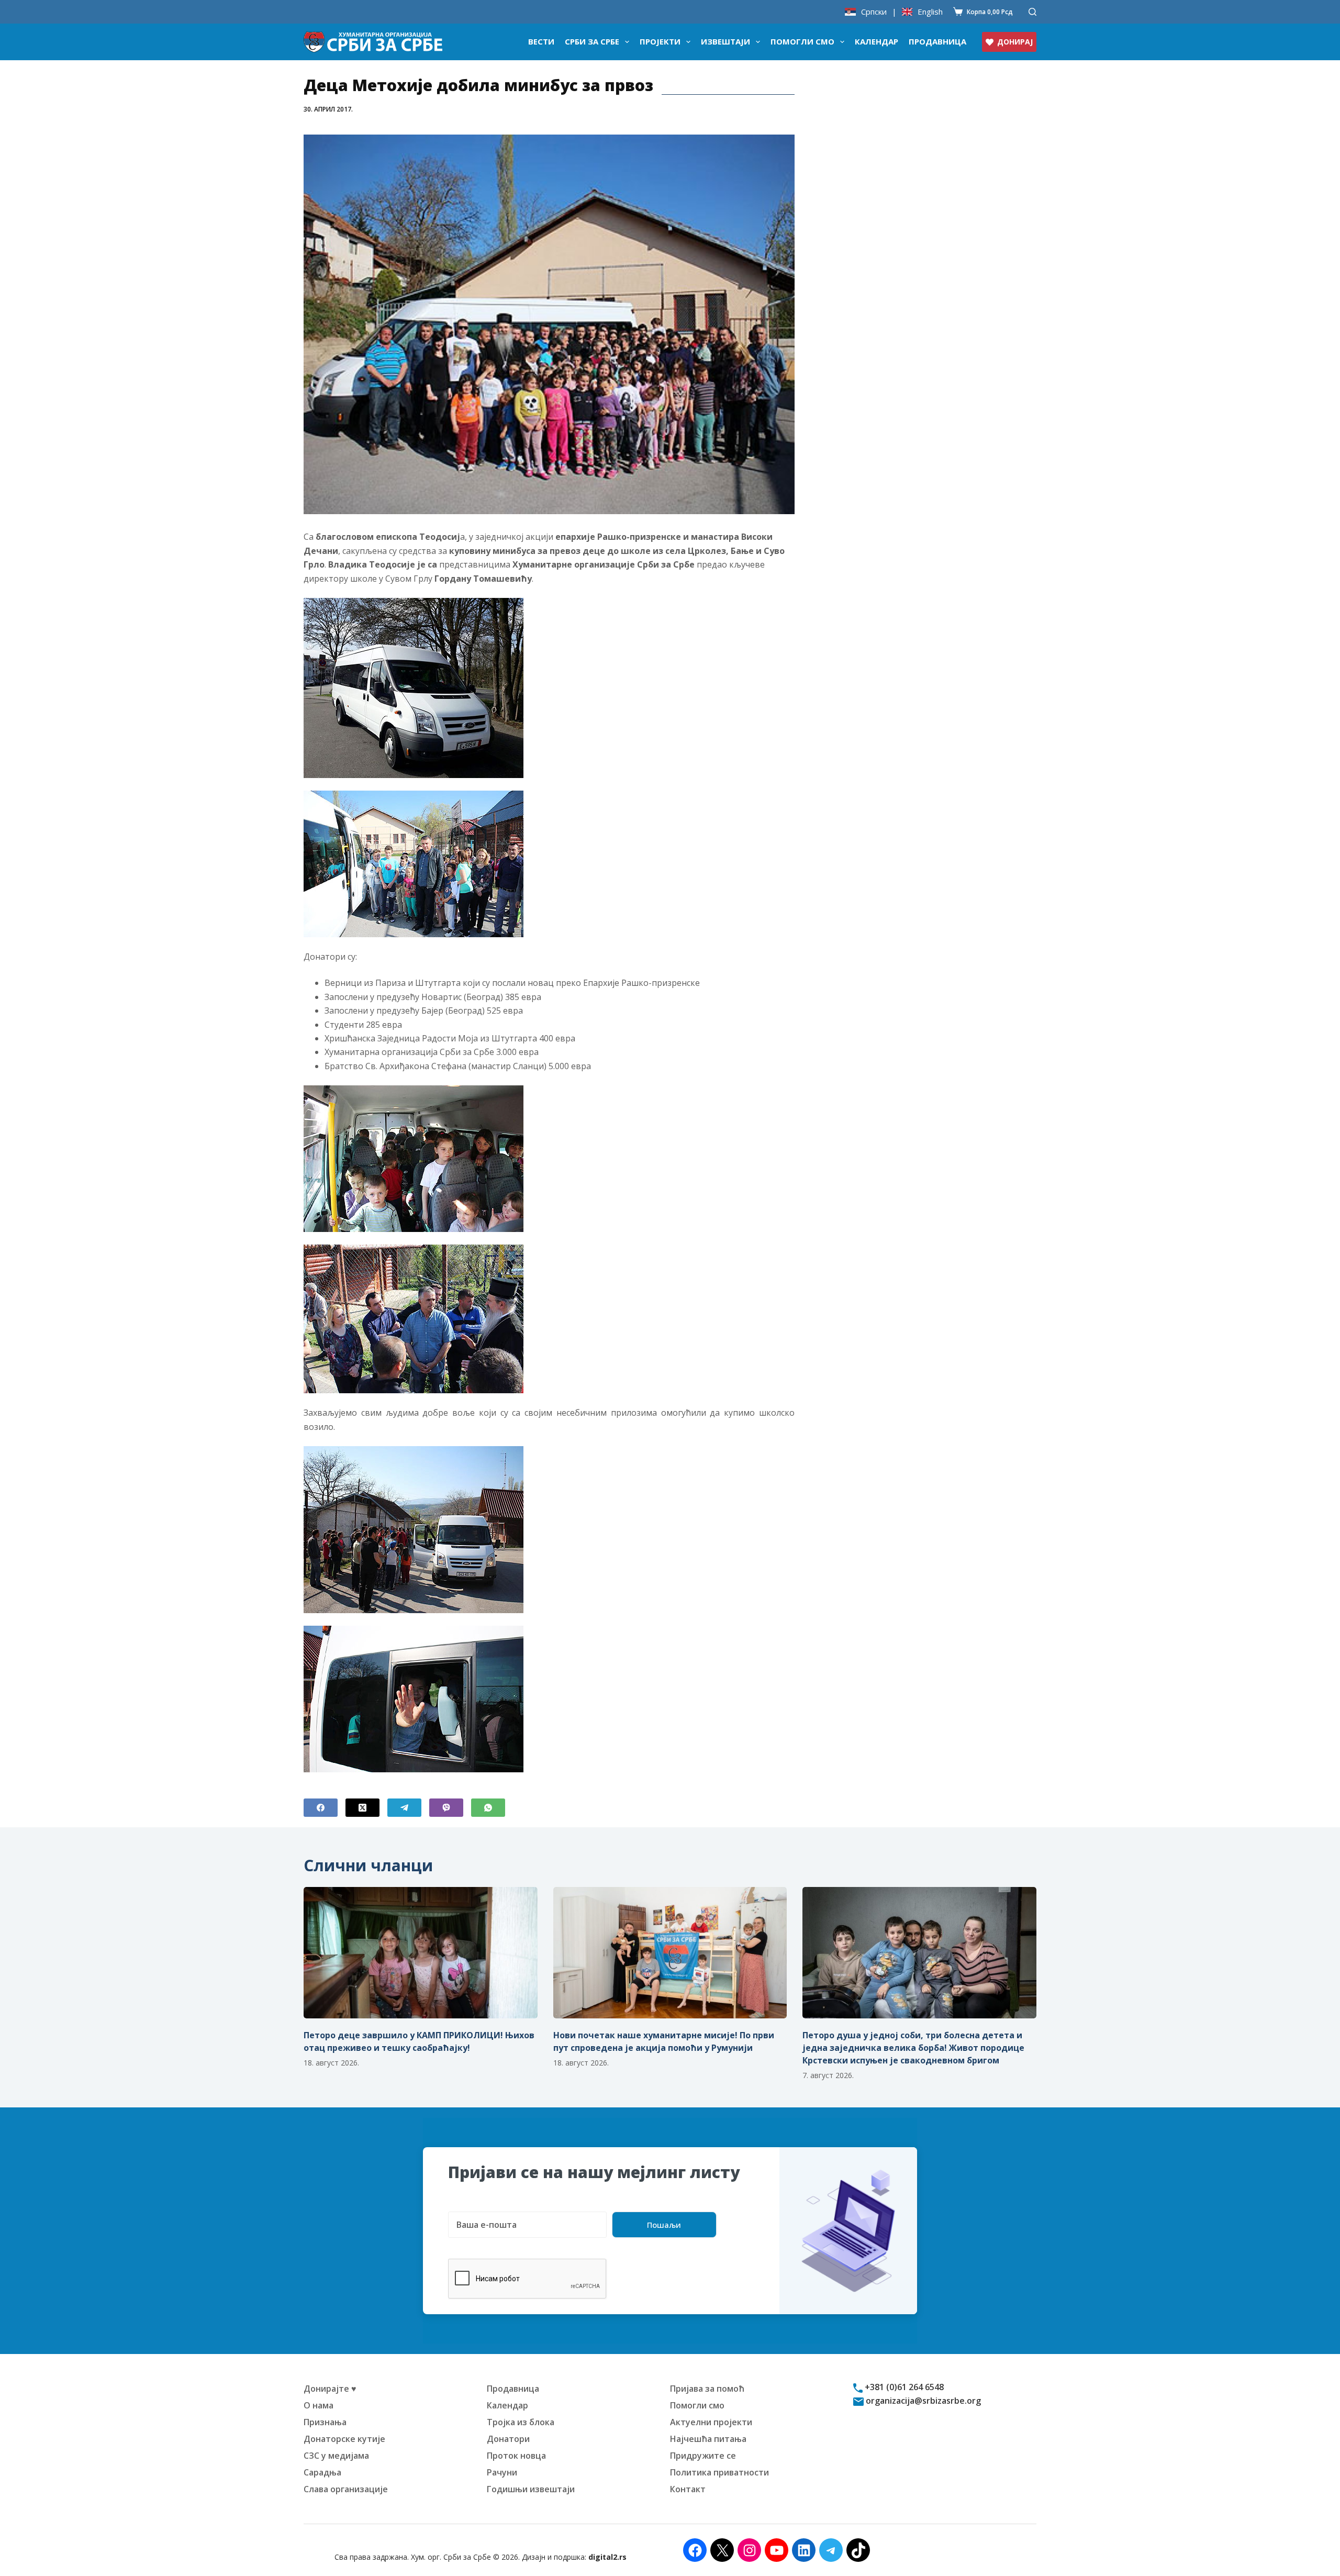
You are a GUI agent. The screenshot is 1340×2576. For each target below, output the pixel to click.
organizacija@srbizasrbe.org (922, 2401)
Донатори (508, 2439)
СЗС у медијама (336, 2456)
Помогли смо (802, 41)
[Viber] (446, 1808)
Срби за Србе (592, 41)
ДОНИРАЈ (1015, 42)
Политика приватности (719, 2472)
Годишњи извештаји (531, 2489)
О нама (319, 2405)
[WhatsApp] (488, 1808)
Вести (541, 41)
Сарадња (322, 2472)
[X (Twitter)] (362, 1808)
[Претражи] (1032, 12)
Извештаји (725, 41)
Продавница (937, 41)
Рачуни (502, 2472)
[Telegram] (404, 1808)
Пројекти (660, 41)
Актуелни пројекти (711, 2422)
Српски (874, 12)
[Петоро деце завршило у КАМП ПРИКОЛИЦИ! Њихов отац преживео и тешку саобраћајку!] (421, 1953)
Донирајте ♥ (330, 2389)
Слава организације (346, 2489)
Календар (876, 41)
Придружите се (703, 2456)
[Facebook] (321, 1808)
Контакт (688, 2489)
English (930, 12)
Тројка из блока (521, 2422)
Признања (325, 2422)
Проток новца (516, 2456)
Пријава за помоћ (707, 2389)
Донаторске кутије (344, 2439)
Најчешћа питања (708, 2439)
